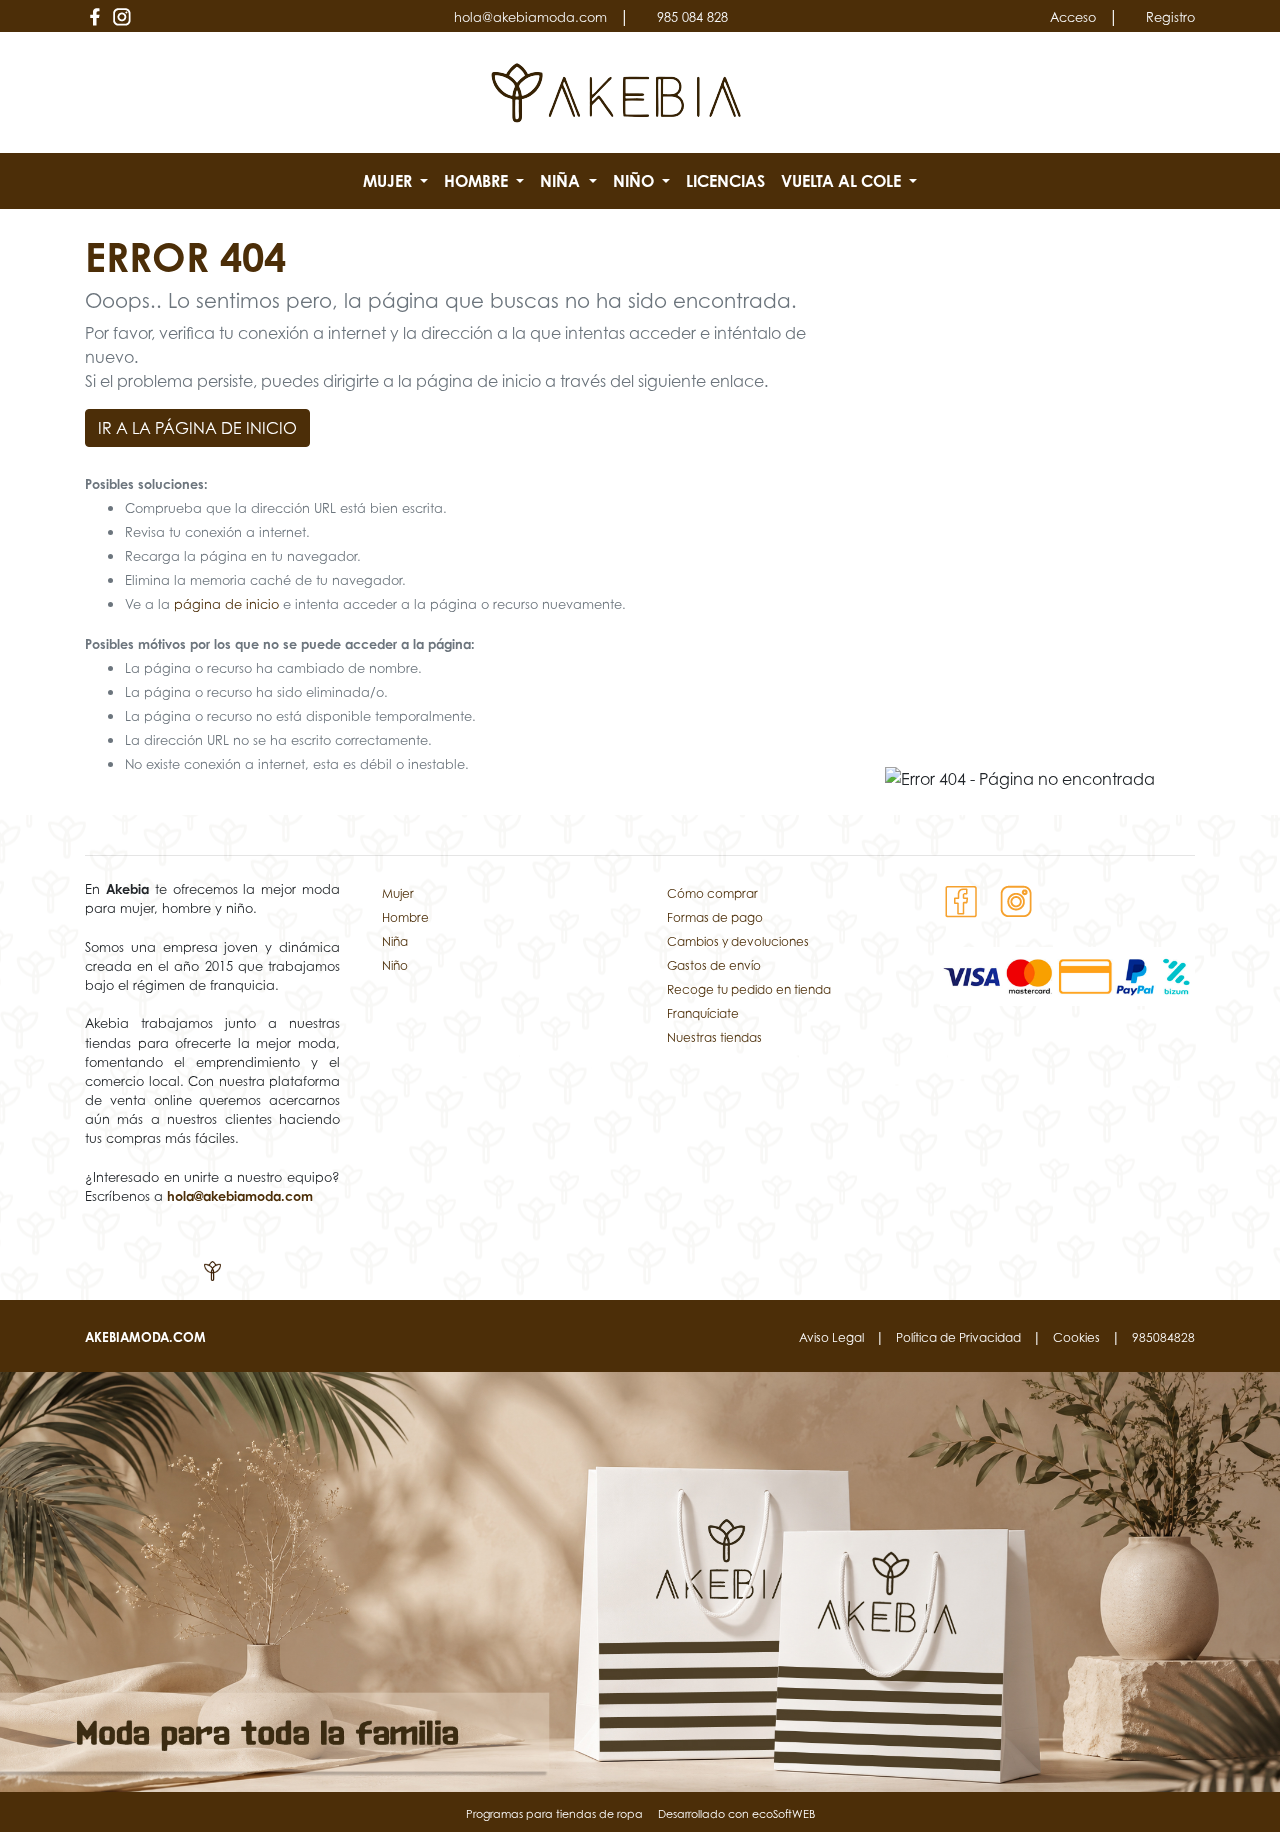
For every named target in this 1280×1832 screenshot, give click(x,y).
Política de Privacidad (958, 1337)
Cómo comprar (712, 893)
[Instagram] (121, 16)
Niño (395, 965)
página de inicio (226, 604)
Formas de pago (715, 917)
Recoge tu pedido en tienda (749, 989)
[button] (395, 181)
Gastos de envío (714, 965)
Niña (395, 941)
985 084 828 (692, 17)
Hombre (405, 917)
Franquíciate (703, 1013)
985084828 (1163, 1337)
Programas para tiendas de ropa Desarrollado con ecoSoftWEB (640, 1814)
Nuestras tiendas (714, 1037)
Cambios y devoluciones (738, 941)
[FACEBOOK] (961, 900)
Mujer (398, 893)
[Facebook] (94, 16)
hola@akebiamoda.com (530, 17)
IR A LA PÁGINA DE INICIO (197, 428)
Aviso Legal (831, 1337)
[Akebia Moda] (616, 91)
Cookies (1076, 1337)
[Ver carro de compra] (1187, 93)
